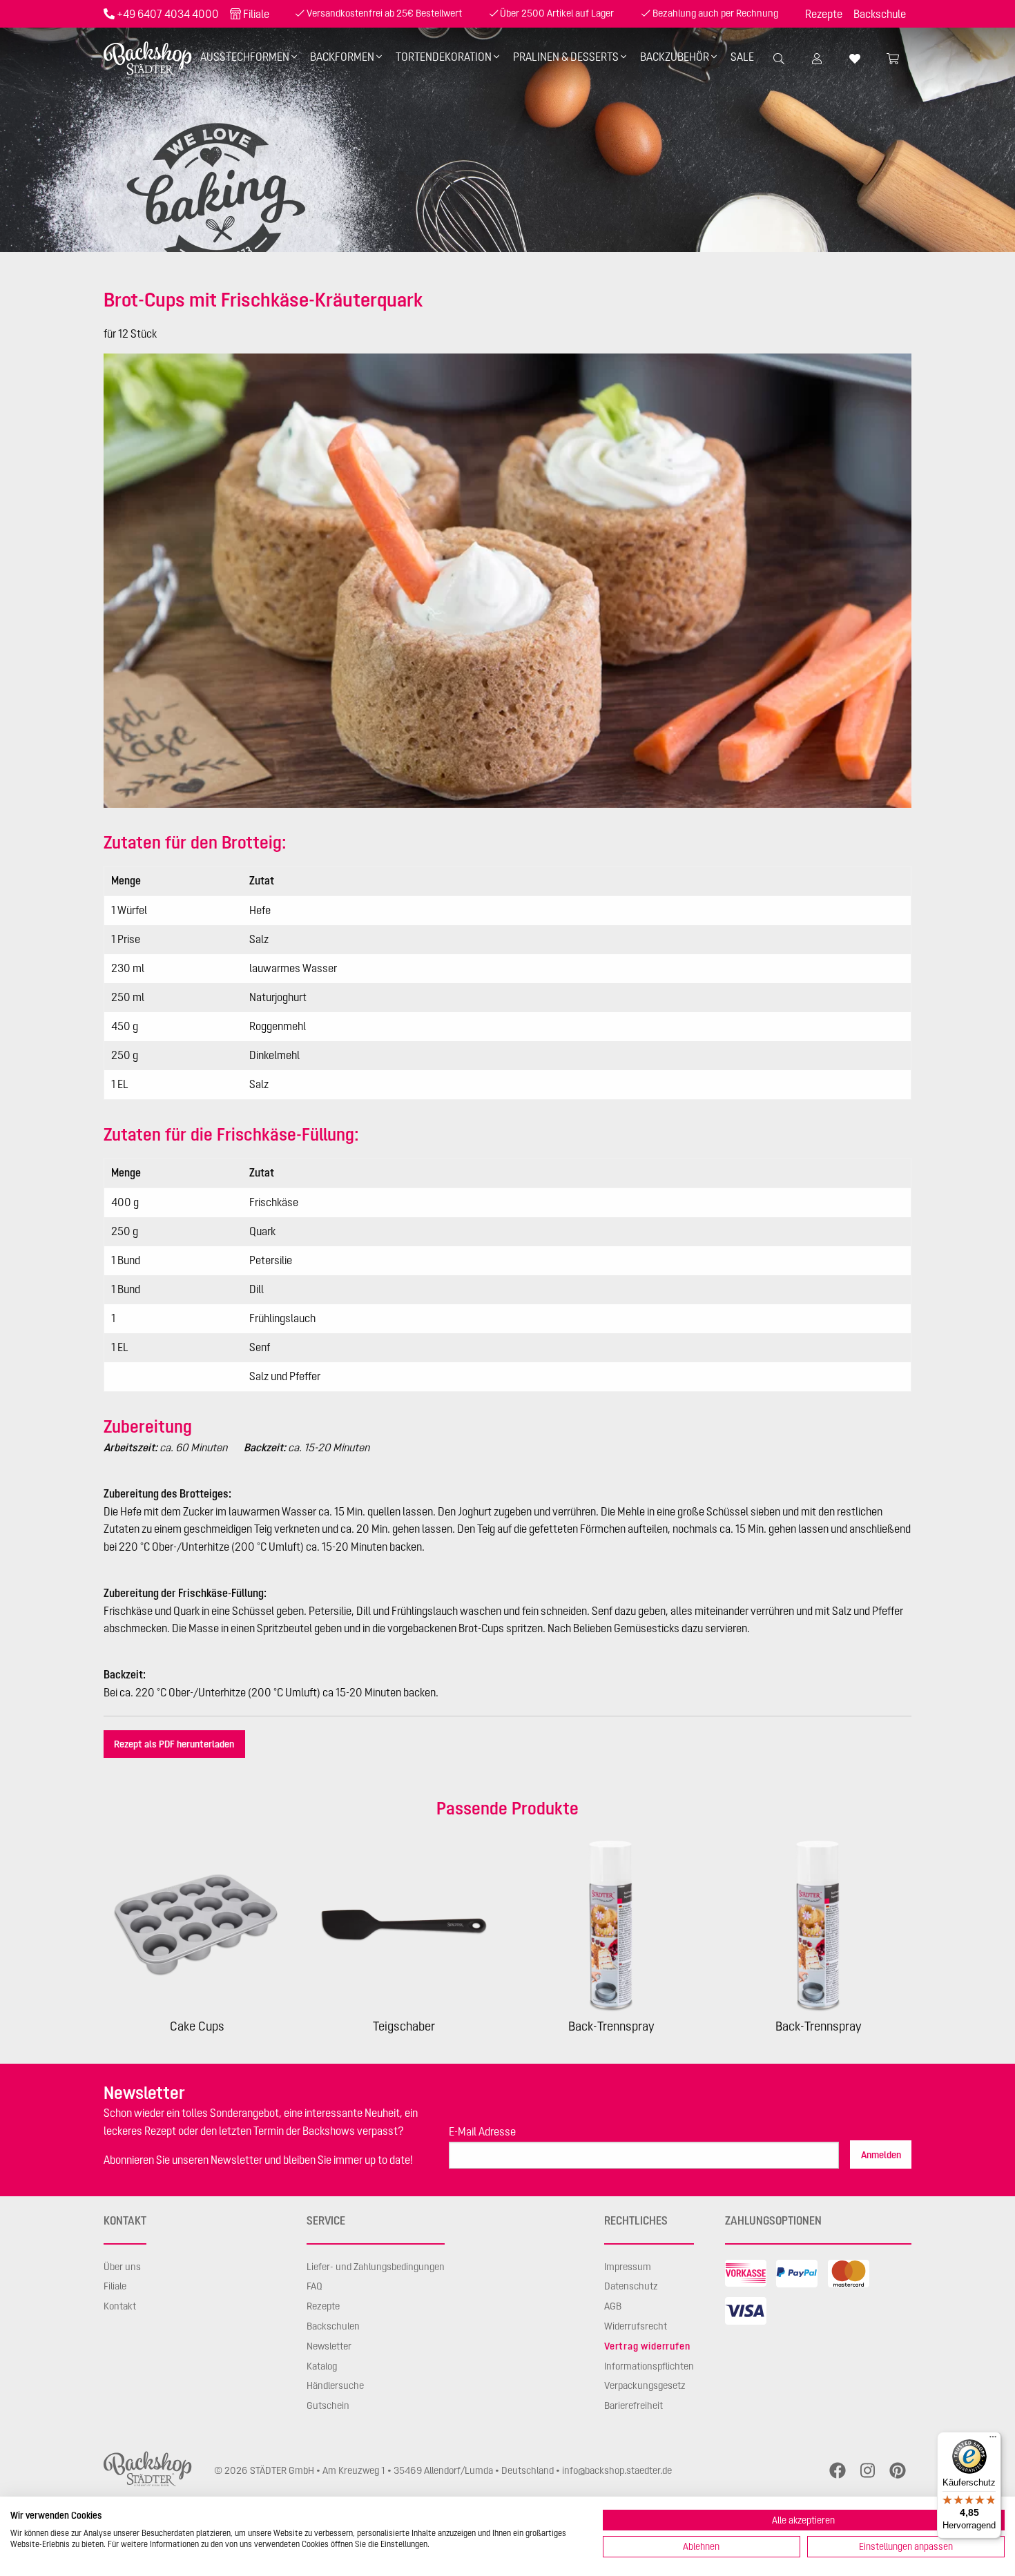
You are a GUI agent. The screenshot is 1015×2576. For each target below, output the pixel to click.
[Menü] (993, 2440)
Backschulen (333, 2326)
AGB (613, 2306)
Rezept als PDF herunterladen (174, 1744)
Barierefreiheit (634, 2405)
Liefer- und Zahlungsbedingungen (376, 2267)
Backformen (342, 57)
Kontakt (120, 2306)
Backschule (880, 14)
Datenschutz (631, 2286)
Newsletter (329, 2346)
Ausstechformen (245, 57)
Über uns (122, 2267)
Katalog (322, 2366)
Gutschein (328, 2405)
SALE (742, 57)
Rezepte (824, 14)
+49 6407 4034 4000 (168, 14)
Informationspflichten (649, 2366)
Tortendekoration (444, 57)
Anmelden (881, 2155)
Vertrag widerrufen (647, 2346)
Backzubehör (675, 57)
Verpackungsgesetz (645, 2385)
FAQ (315, 2286)
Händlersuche (335, 2385)
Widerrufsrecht (636, 2326)
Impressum (628, 2267)
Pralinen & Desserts (566, 57)
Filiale (256, 14)
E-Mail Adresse (482, 2131)
